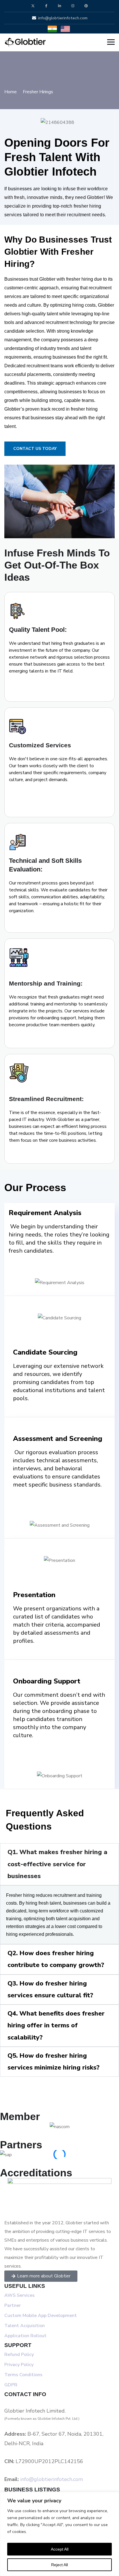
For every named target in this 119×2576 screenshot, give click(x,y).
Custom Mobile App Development (41, 2316)
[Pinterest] (86, 6)
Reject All (59, 2565)
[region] (59, 2534)
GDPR (11, 2385)
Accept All (60, 2549)
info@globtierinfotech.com (52, 2479)
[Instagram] (73, 6)
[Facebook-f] (46, 6)
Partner (13, 2305)
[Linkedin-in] (60, 6)
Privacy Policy (19, 2365)
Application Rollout (25, 2336)
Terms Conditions (23, 2375)
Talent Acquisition (25, 2326)
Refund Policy (20, 2355)
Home (11, 92)
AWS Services (19, 2295)
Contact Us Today (35, 449)
